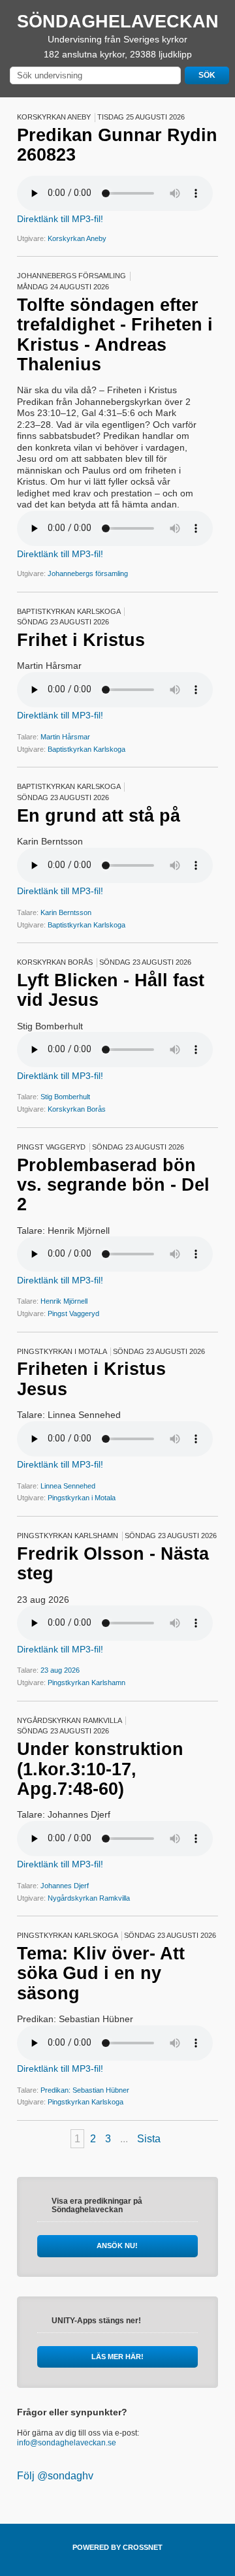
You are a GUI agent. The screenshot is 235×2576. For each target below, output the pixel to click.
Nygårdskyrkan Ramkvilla (89, 1898)
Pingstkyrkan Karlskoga (86, 2102)
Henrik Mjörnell (64, 1301)
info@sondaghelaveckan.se (67, 2443)
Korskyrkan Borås (77, 1109)
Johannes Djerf (65, 1886)
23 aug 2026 (60, 1670)
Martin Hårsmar (65, 737)
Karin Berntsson (66, 912)
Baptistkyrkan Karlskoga (86, 749)
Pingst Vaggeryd (73, 1313)
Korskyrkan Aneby (77, 238)
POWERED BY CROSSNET (117, 2547)
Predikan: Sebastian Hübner (85, 2090)
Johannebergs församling (88, 573)
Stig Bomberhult (65, 1097)
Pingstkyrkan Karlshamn (86, 1682)
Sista (149, 2139)
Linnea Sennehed (68, 1486)
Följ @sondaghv (55, 2476)
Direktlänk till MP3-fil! (60, 219)
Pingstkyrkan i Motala (82, 1498)
